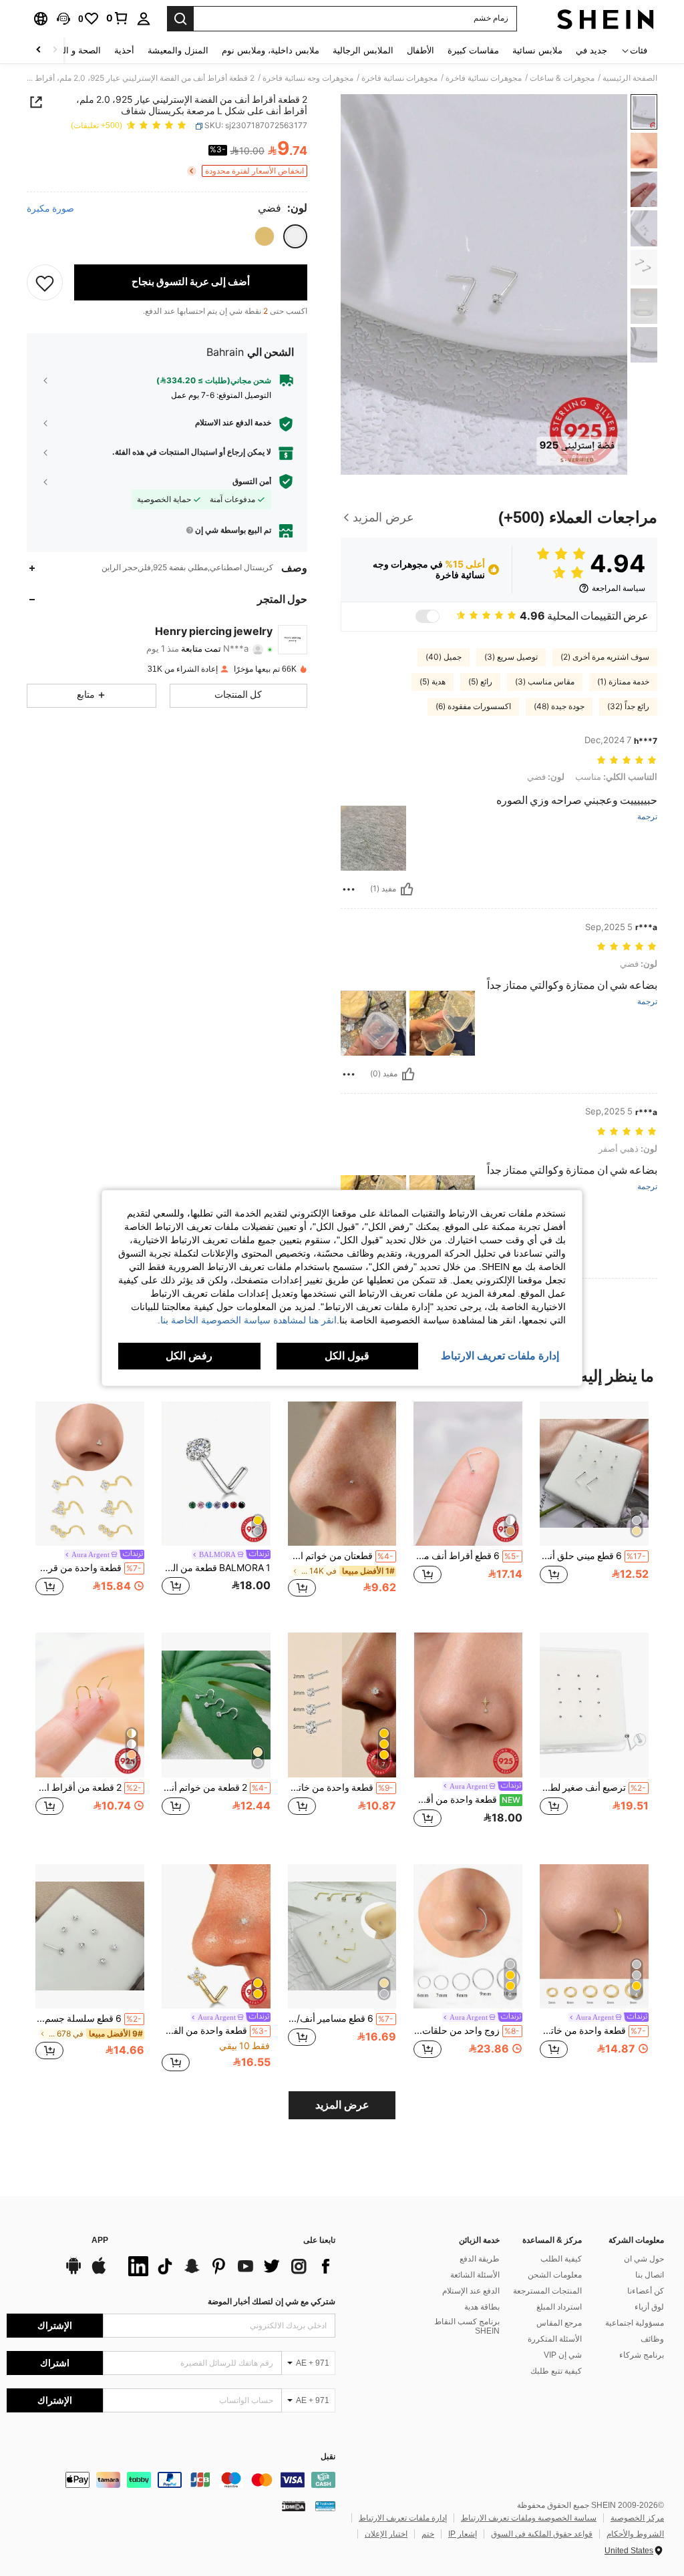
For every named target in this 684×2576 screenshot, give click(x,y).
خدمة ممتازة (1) (623, 682)
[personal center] (144, 19)
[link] (118, 18)
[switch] (427, 616)
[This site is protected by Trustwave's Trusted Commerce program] (325, 2505)
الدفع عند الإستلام (471, 2291)
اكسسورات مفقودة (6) (473, 706)
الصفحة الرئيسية (630, 78)
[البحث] (180, 19)
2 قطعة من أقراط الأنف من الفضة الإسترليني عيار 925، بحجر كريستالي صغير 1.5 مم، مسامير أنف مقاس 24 (89, 1787)
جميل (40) (444, 657)
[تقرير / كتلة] (349, 889)
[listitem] (594, 1507)
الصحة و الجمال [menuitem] (72, 50)
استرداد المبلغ (559, 2307)
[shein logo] (606, 19)
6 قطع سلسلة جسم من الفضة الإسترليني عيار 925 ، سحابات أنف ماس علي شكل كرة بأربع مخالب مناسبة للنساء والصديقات (89, 2018)
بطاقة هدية (482, 2307)
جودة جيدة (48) (559, 706)
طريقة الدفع (480, 2259)
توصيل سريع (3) (511, 657)
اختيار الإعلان (386, 2534)
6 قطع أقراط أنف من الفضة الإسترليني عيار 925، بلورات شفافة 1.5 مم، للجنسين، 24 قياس (467, 1556)
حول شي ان (644, 2259)
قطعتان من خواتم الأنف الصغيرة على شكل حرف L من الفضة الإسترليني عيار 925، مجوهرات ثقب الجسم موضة (341, 1556)
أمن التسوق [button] (252, 481)
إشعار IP (463, 2534)
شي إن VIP (563, 2355)
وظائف (652, 2339)
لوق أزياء (649, 2307)
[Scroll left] (55, 50)
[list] (228, 2266)
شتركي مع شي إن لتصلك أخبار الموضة (272, 2302)
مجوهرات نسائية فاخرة (484, 78)
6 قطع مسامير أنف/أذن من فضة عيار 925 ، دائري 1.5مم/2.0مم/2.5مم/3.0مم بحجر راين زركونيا (341, 2018)
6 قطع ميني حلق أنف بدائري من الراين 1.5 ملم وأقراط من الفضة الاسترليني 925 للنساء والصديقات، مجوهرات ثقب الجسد (593, 1556)
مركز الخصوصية (637, 2518)
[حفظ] (45, 282)
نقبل (328, 2457)
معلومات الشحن (555, 2275)
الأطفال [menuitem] (420, 50)
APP (100, 2240)
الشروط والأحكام (635, 2534)
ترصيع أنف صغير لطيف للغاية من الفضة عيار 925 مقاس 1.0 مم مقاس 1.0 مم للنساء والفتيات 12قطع (593, 1787)
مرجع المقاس (559, 2323)
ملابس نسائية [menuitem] (537, 50)
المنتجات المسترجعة (547, 2291)
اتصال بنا (650, 2275)
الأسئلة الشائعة (475, 2275)
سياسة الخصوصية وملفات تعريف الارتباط (529, 2518)
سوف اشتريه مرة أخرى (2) (605, 657)
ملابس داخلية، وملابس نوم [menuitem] (271, 50)
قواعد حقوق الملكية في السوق (542, 2534)
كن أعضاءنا (646, 2291)
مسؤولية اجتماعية (635, 2323)
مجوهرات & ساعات (562, 78)
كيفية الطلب (561, 2259)
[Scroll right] (39, 50)
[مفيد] (407, 889)
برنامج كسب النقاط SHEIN (467, 2326)
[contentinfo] (171, 2480)
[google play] (73, 2272)
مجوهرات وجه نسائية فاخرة (308, 78)
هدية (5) (433, 682)
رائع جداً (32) (628, 706)
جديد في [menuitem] (591, 50)
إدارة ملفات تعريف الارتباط (403, 2518)
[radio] (295, 236)
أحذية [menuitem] (124, 50)
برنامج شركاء (642, 2355)
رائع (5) (480, 682)
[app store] (99, 2272)
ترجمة (647, 817)
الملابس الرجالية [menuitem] (363, 50)
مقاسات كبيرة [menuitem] (473, 50)
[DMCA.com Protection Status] (294, 2505)
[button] (63, 19)
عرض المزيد (342, 2105)
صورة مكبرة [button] (50, 208)
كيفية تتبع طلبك (556, 2371)
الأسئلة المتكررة (555, 2339)
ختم (428, 2534)
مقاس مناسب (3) (545, 682)
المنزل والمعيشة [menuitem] (178, 50)
